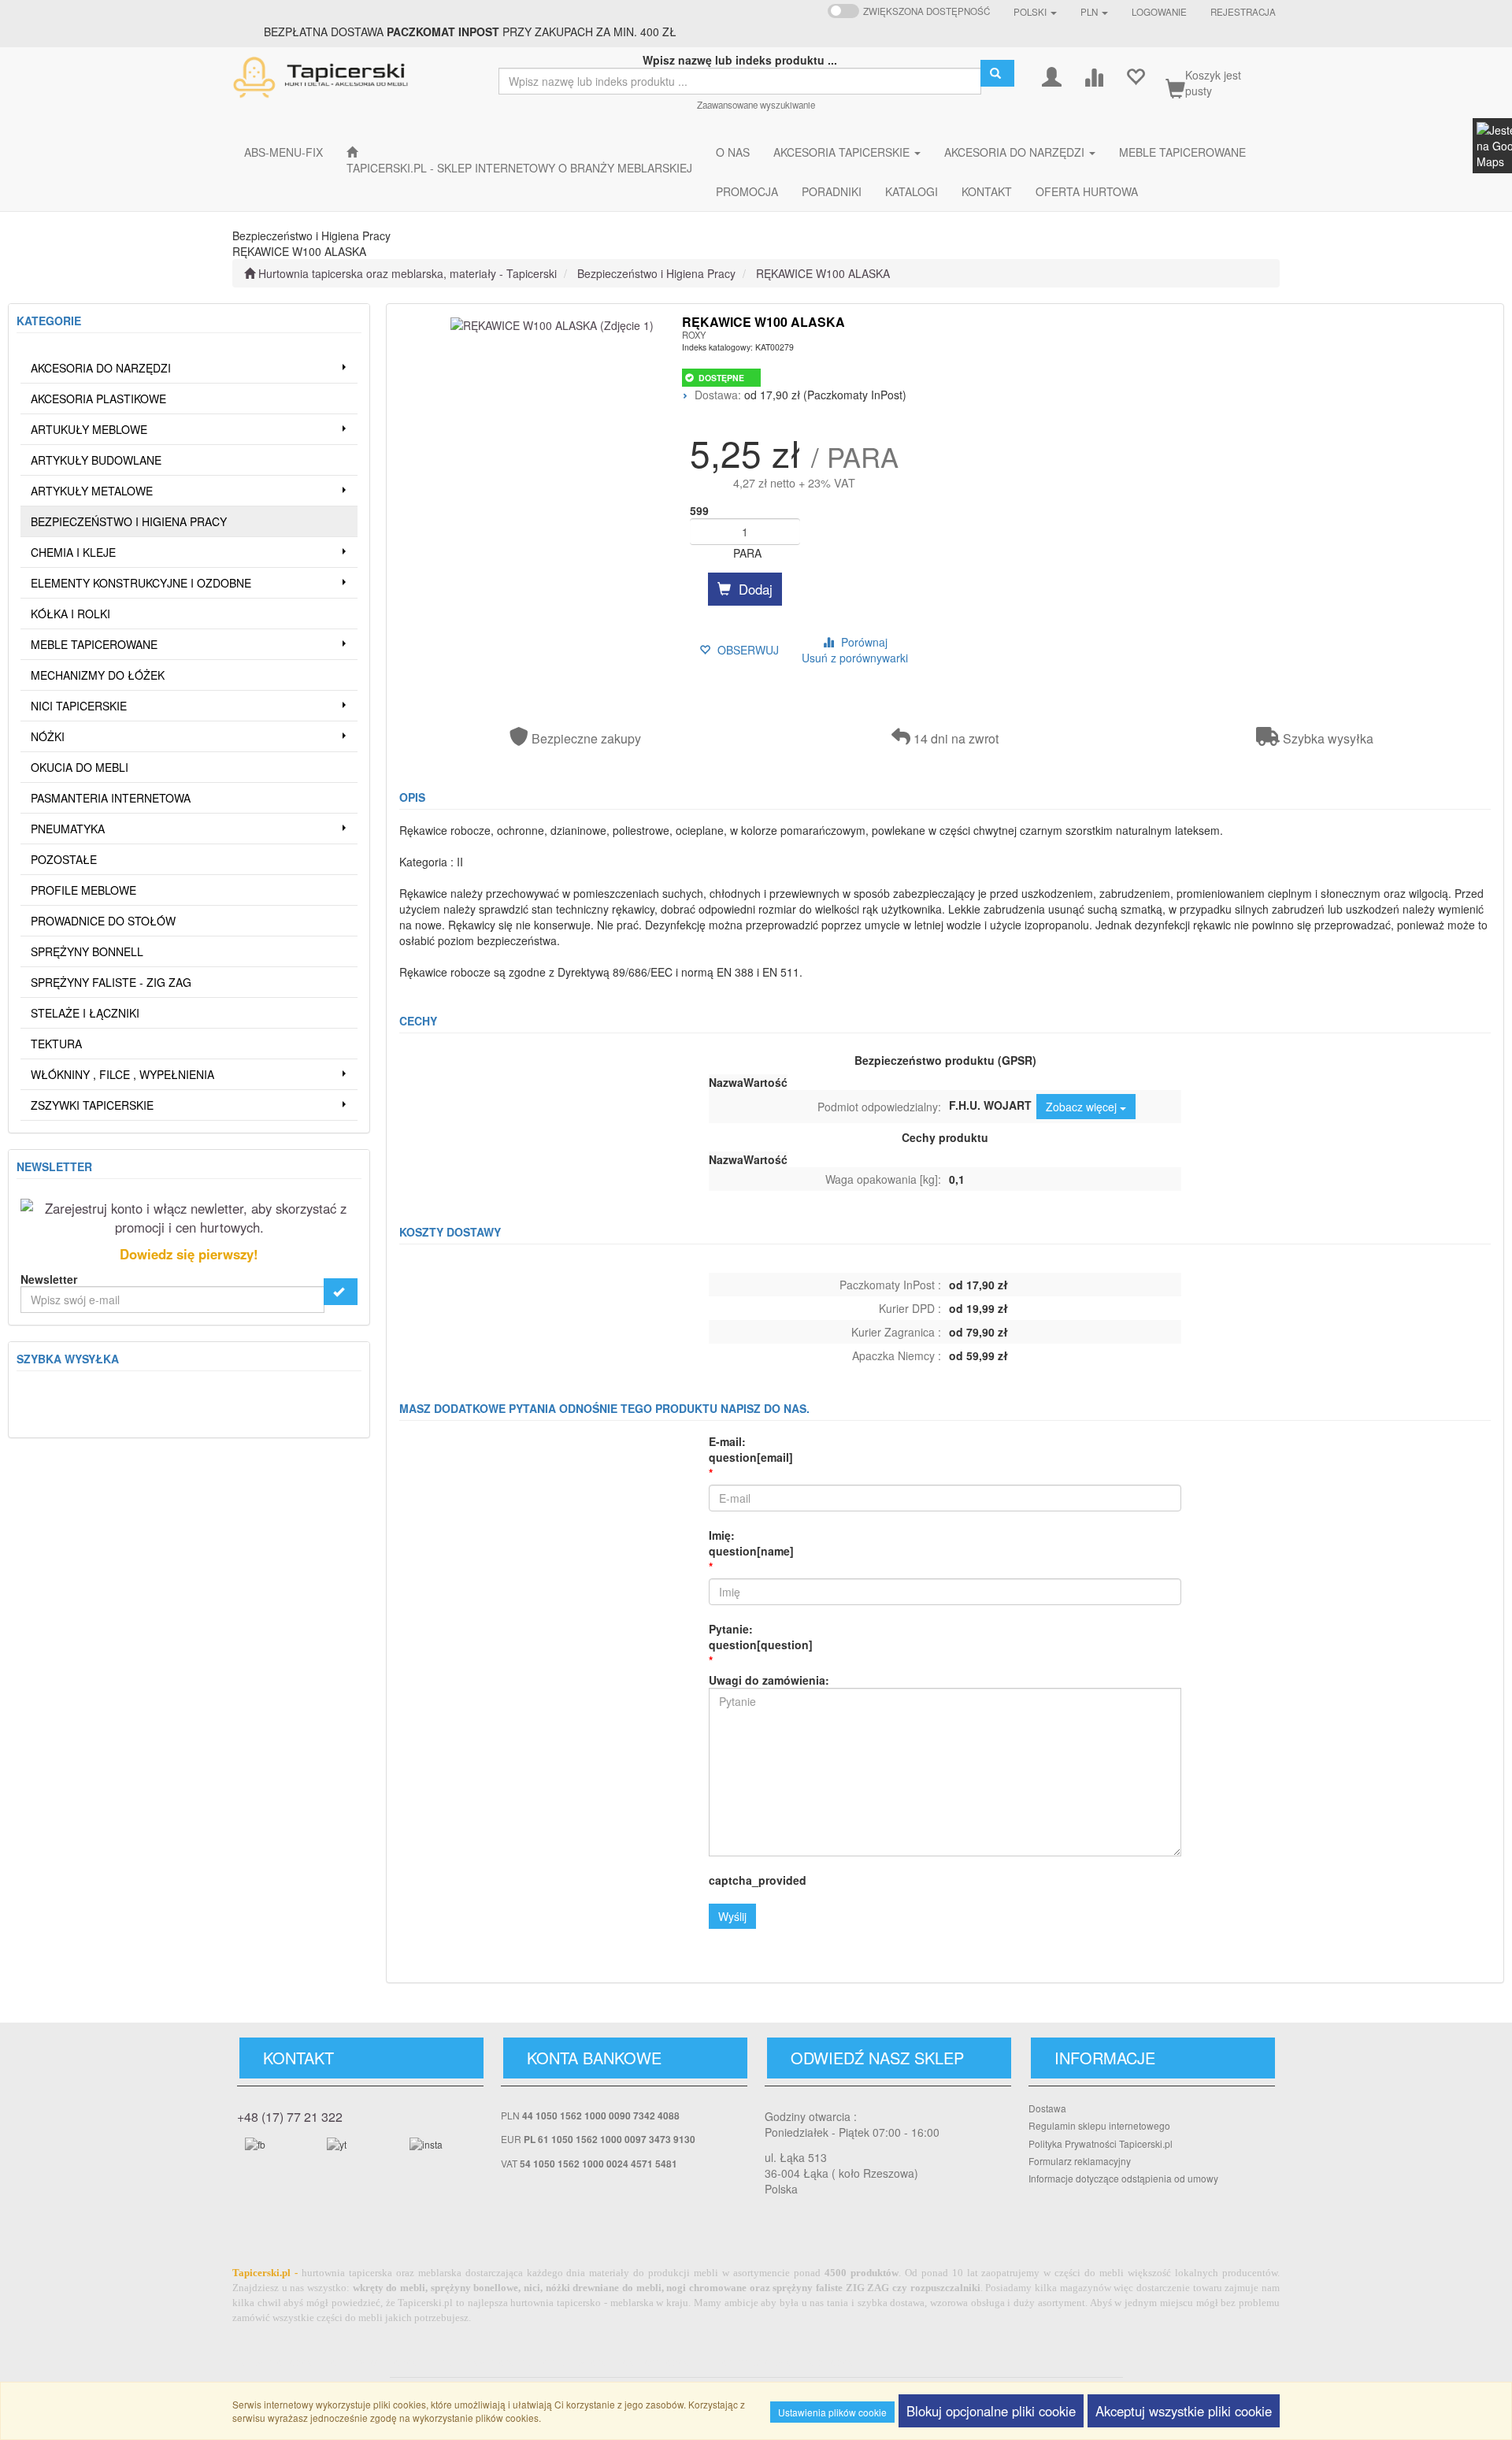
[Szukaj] (997, 73)
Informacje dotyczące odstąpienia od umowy (1123, 2178)
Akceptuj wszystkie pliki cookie (1184, 2411)
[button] (1035, 12)
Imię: (751, 1543)
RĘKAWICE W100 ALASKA (823, 273)
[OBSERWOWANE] (1135, 75)
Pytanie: (761, 1637)
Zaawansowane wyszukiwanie (756, 105)
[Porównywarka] (1093, 75)
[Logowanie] (1052, 75)
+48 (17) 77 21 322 (290, 2117)
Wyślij (732, 1916)
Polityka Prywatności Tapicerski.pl (1101, 2143)
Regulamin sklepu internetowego (1099, 2125)
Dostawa (1047, 2108)
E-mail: (751, 1449)
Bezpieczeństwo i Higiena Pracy (656, 273)
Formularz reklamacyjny (1080, 2161)
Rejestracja (1243, 12)
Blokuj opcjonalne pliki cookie (991, 2411)
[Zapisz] (341, 1292)
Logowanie (1159, 12)
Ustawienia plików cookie (832, 2412)
